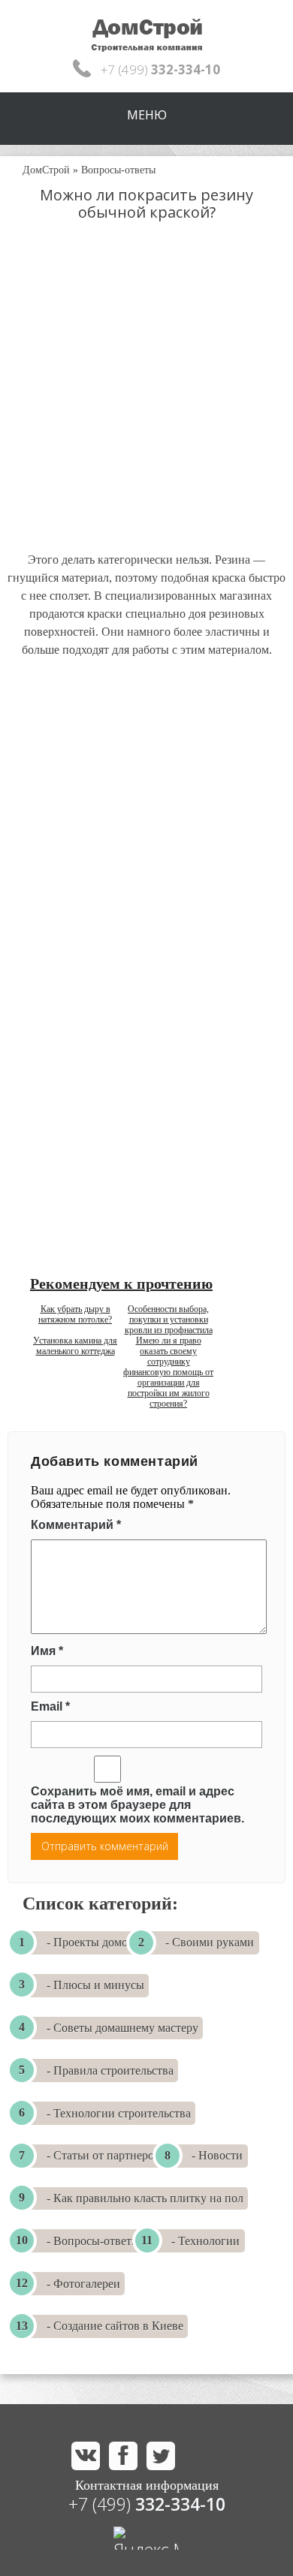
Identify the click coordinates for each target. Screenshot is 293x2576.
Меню (147, 115)
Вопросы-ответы (118, 170)
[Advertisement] (146, 401)
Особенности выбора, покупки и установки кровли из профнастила (169, 1320)
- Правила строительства (110, 2070)
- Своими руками (210, 1942)
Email (50, 1706)
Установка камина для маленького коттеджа (75, 1346)
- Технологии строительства (119, 2113)
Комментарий (76, 1525)
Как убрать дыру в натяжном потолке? (75, 1314)
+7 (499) (147, 2504)
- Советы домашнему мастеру (122, 2028)
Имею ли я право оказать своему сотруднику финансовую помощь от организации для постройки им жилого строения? (168, 1372)
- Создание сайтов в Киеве (115, 2326)
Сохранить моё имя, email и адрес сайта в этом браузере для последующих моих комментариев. (137, 1805)
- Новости (217, 2155)
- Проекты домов (90, 1942)
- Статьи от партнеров (103, 2155)
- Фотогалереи (83, 2284)
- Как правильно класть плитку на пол (145, 2198)
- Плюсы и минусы (95, 1985)
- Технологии (205, 2241)
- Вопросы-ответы (93, 2241)
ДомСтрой (46, 170)
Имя (47, 1651)
